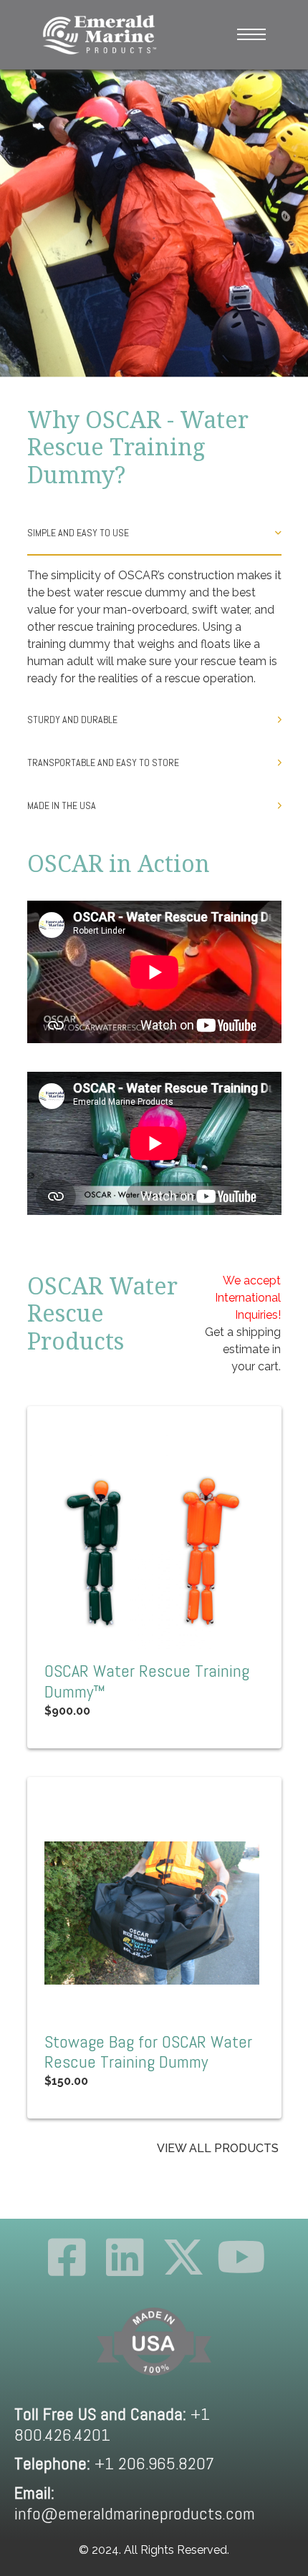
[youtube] (241, 2257)
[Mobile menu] (251, 34)
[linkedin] (125, 2257)
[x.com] (183, 2257)
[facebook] (67, 2257)
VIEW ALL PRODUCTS (218, 2148)
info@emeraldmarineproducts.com (135, 2503)
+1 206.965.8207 (114, 2463)
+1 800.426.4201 (112, 2424)
